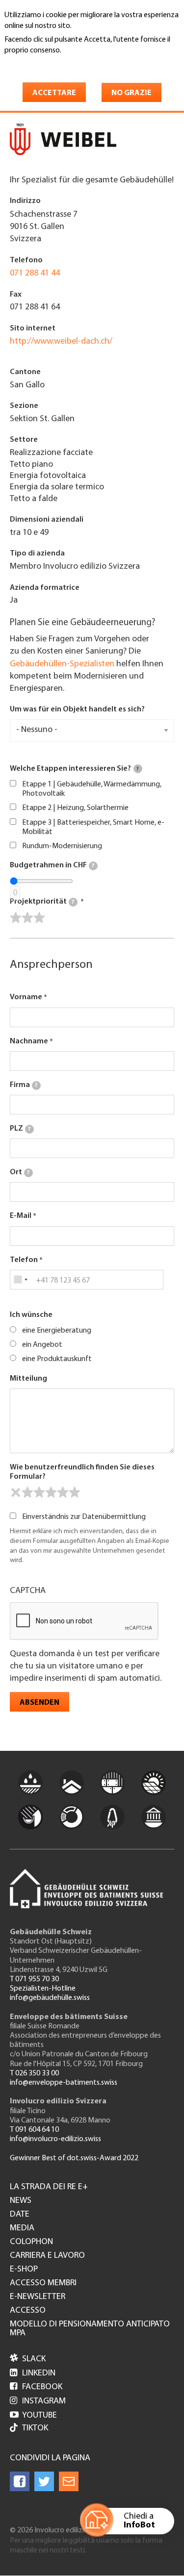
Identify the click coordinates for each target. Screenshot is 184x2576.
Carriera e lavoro (47, 2256)
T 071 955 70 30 (34, 1979)
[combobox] (20, 1280)
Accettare (54, 93)
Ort (20, 1172)
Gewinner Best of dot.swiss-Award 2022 (74, 2158)
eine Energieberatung (57, 1331)
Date (20, 2215)
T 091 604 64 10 (34, 2130)
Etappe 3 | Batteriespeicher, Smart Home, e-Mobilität (93, 827)
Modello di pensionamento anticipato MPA (90, 2329)
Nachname (29, 1041)
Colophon (31, 2242)
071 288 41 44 (35, 274)
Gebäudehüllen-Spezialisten (62, 664)
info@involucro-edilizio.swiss (55, 2139)
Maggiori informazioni (46, 64)
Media (22, 2228)
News (21, 2201)
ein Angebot (42, 1345)
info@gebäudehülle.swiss (50, 1998)
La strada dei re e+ (49, 2187)
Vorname (26, 997)
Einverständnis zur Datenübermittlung (84, 1517)
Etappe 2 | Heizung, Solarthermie (75, 808)
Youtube (33, 2416)
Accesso (28, 2311)
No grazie (131, 93)
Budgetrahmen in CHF (52, 865)
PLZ (20, 1129)
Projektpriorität (42, 902)
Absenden (39, 1703)
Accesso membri (43, 2283)
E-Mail (21, 1216)
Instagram (38, 2401)
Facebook (36, 2387)
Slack (28, 2359)
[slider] (27, 918)
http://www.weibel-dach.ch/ (61, 342)
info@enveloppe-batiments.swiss (64, 2083)
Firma (24, 1085)
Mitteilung (28, 1379)
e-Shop (24, 2270)
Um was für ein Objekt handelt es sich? (77, 709)
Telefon (24, 1260)
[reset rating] (16, 1492)
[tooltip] (138, 769)
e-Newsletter (38, 2297)
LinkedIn (33, 2374)
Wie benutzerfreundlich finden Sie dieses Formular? (82, 1472)
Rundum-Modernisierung (62, 846)
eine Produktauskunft (57, 1359)
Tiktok (35, 2428)
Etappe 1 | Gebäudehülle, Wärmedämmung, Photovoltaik (92, 789)
